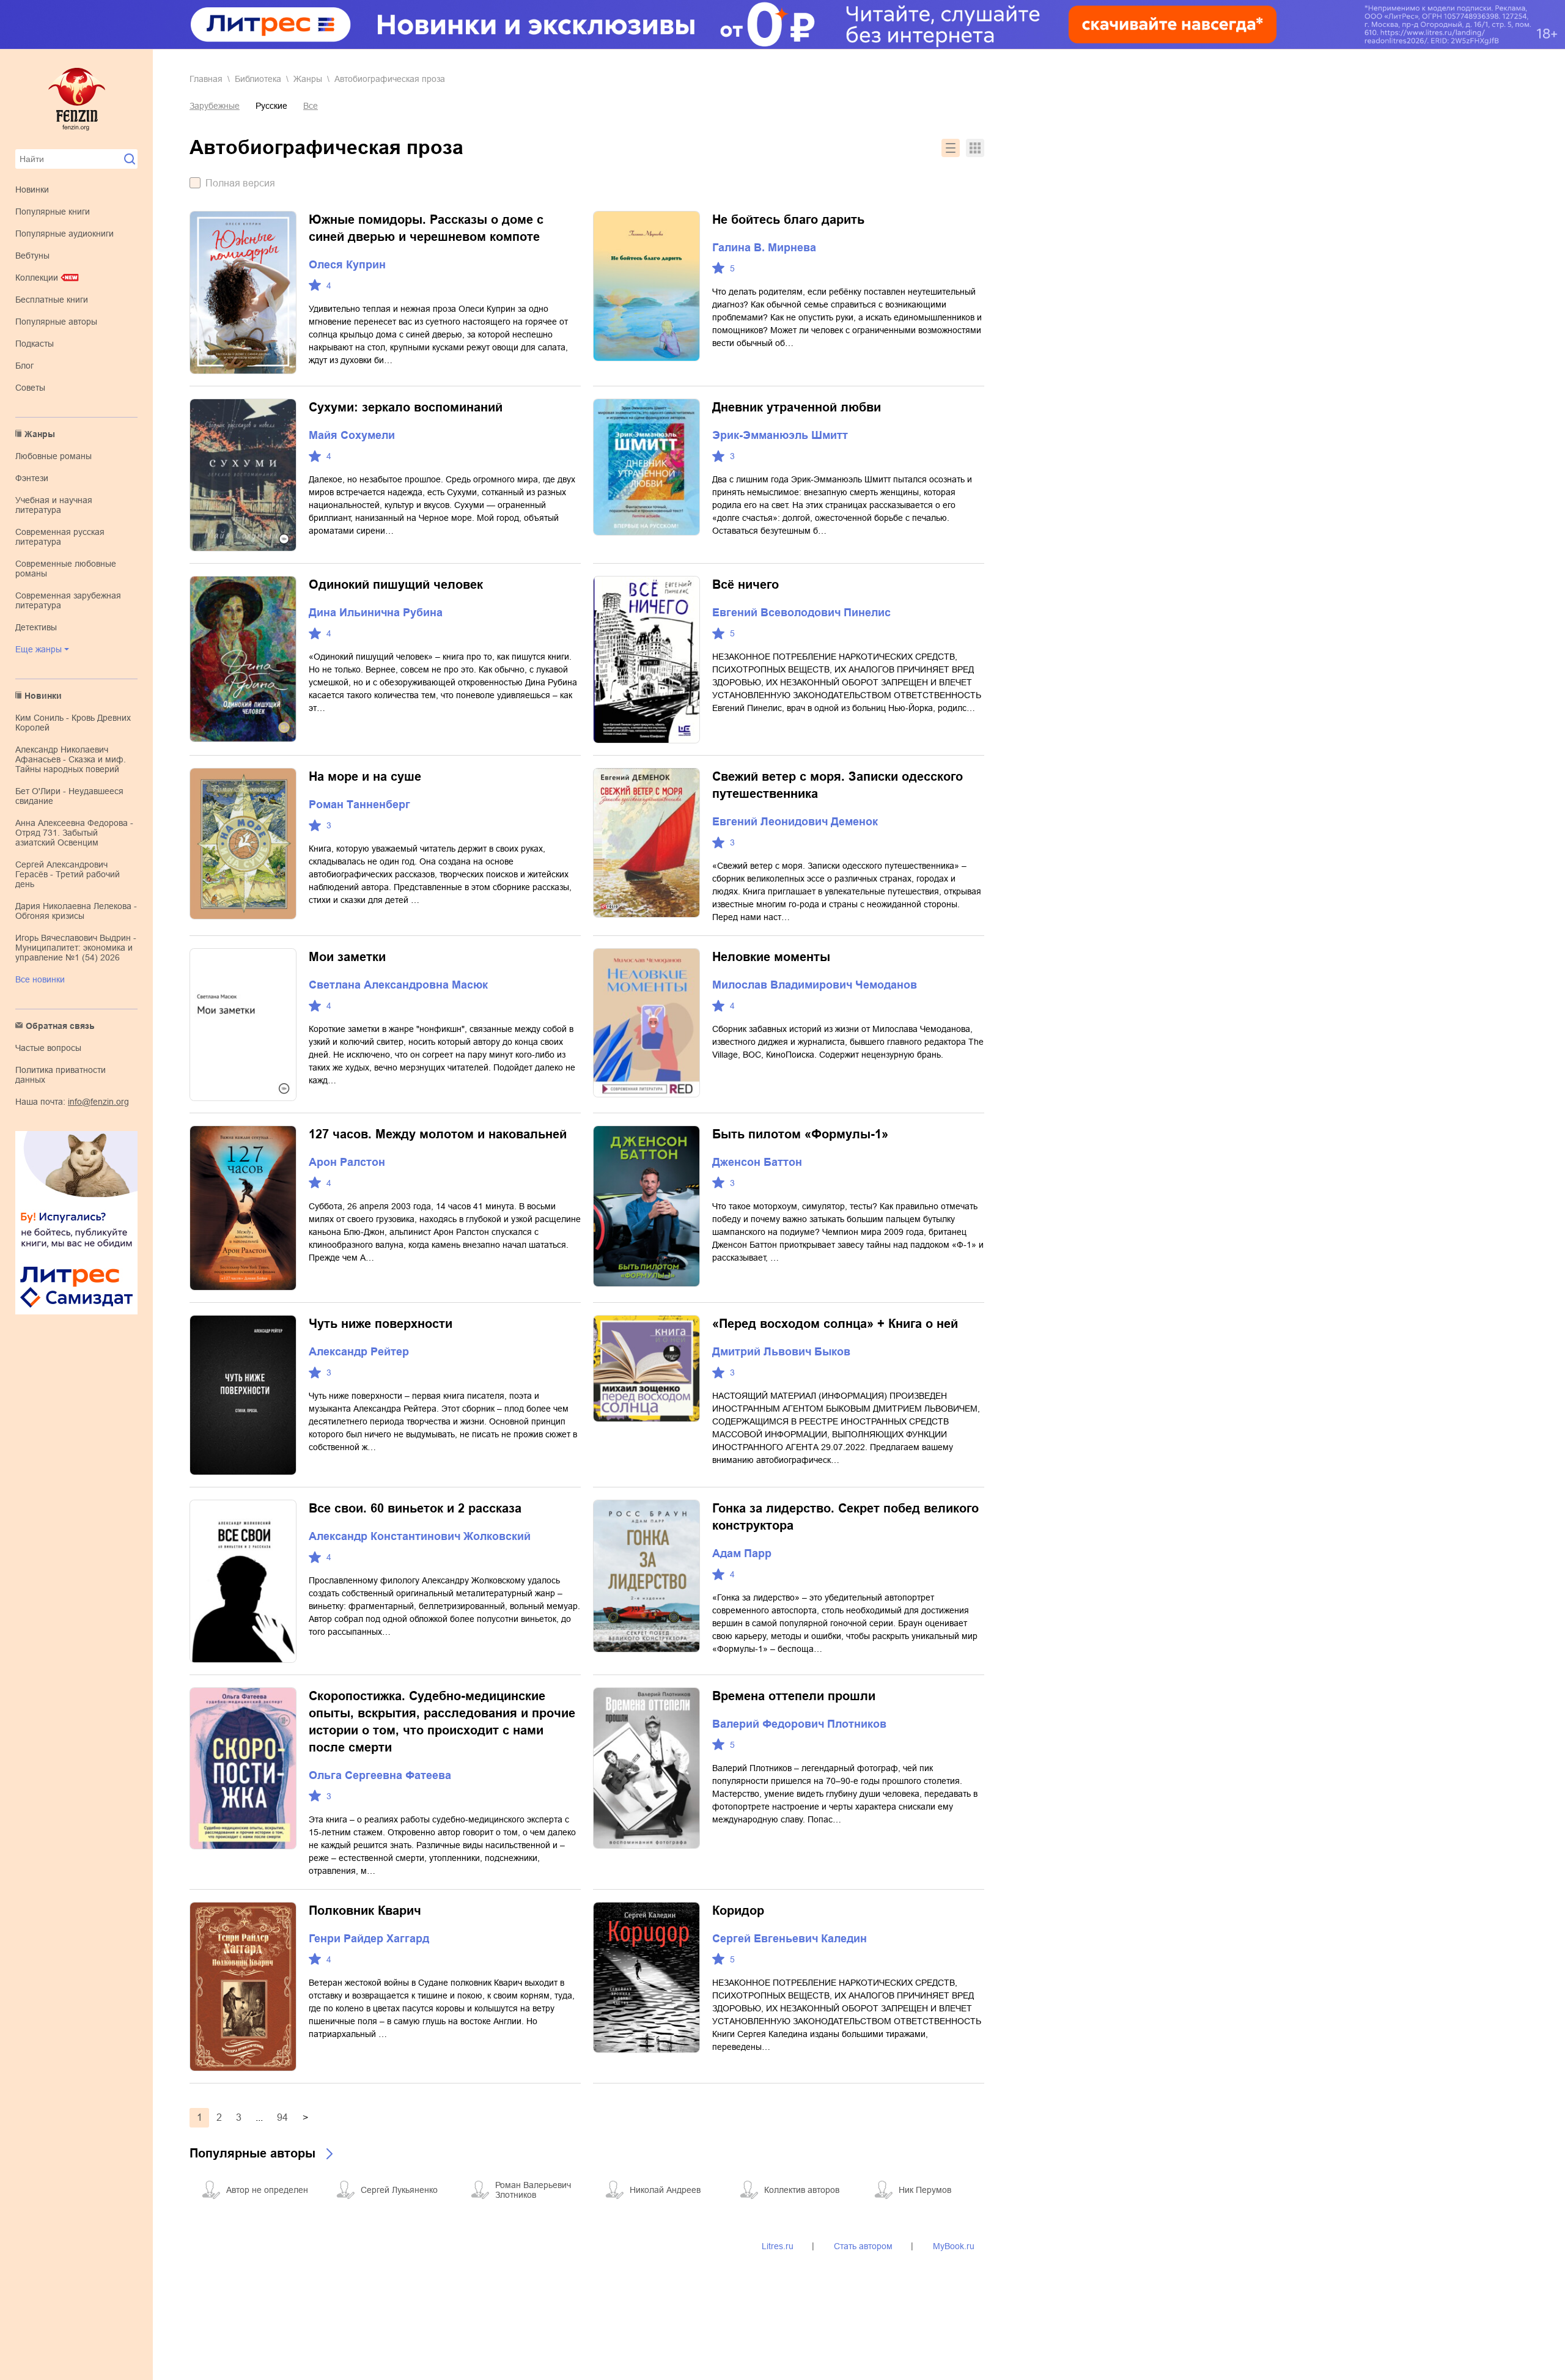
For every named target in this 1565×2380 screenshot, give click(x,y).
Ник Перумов (925, 2190)
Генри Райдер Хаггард (369, 1939)
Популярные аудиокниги (64, 234)
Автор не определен (267, 2190)
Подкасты (35, 344)
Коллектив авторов (802, 2190)
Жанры (40, 434)
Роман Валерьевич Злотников (533, 2190)
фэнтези (32, 478)
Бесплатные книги (52, 300)
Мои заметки (347, 957)
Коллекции (37, 278)
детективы (36, 627)
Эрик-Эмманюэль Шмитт (780, 435)
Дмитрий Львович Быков (781, 1352)
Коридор (738, 1910)
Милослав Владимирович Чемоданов (815, 985)
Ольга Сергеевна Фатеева (380, 1775)
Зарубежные (215, 106)
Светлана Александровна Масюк (398, 985)
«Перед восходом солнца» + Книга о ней (835, 1324)
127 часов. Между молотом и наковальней (438, 1134)
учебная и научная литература (54, 505)
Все (311, 106)
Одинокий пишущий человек (396, 584)
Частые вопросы (48, 1048)
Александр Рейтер (359, 1352)
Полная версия (240, 183)
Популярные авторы (56, 322)
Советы (30, 388)
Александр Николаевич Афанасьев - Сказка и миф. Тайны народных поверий (71, 759)
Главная (206, 79)
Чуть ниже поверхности (381, 1324)
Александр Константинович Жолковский (420, 1536)
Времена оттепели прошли (794, 1696)
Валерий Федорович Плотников (799, 1724)
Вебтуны (32, 256)
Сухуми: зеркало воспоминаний (406, 407)
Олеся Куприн (347, 265)
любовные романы (53, 456)
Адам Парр (742, 1553)
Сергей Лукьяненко (399, 2190)
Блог (24, 366)
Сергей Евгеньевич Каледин (790, 1939)
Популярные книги (53, 212)
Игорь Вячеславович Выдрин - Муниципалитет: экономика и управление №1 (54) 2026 (76, 948)
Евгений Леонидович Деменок (795, 822)
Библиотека (258, 79)
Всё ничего (746, 584)
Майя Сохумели (352, 435)
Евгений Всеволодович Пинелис (801, 613)
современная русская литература (60, 537)
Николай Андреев (665, 2190)
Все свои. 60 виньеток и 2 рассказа (415, 1508)
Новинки (32, 190)
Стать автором (863, 2246)
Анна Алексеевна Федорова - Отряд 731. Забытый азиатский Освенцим (74, 833)
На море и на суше (365, 776)
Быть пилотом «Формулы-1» (800, 1134)
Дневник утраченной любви (797, 407)
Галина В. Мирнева (764, 248)
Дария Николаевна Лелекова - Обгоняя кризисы (76, 911)
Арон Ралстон (347, 1162)
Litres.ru (778, 2246)
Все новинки (40, 979)
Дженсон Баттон (757, 1162)
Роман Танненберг (359, 805)
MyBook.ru (954, 2246)
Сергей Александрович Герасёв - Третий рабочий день (68, 874)
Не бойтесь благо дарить (788, 219)
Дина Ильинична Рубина (376, 613)
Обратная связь (60, 1026)
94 (282, 2117)
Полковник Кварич (365, 1910)
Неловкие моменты (771, 957)
